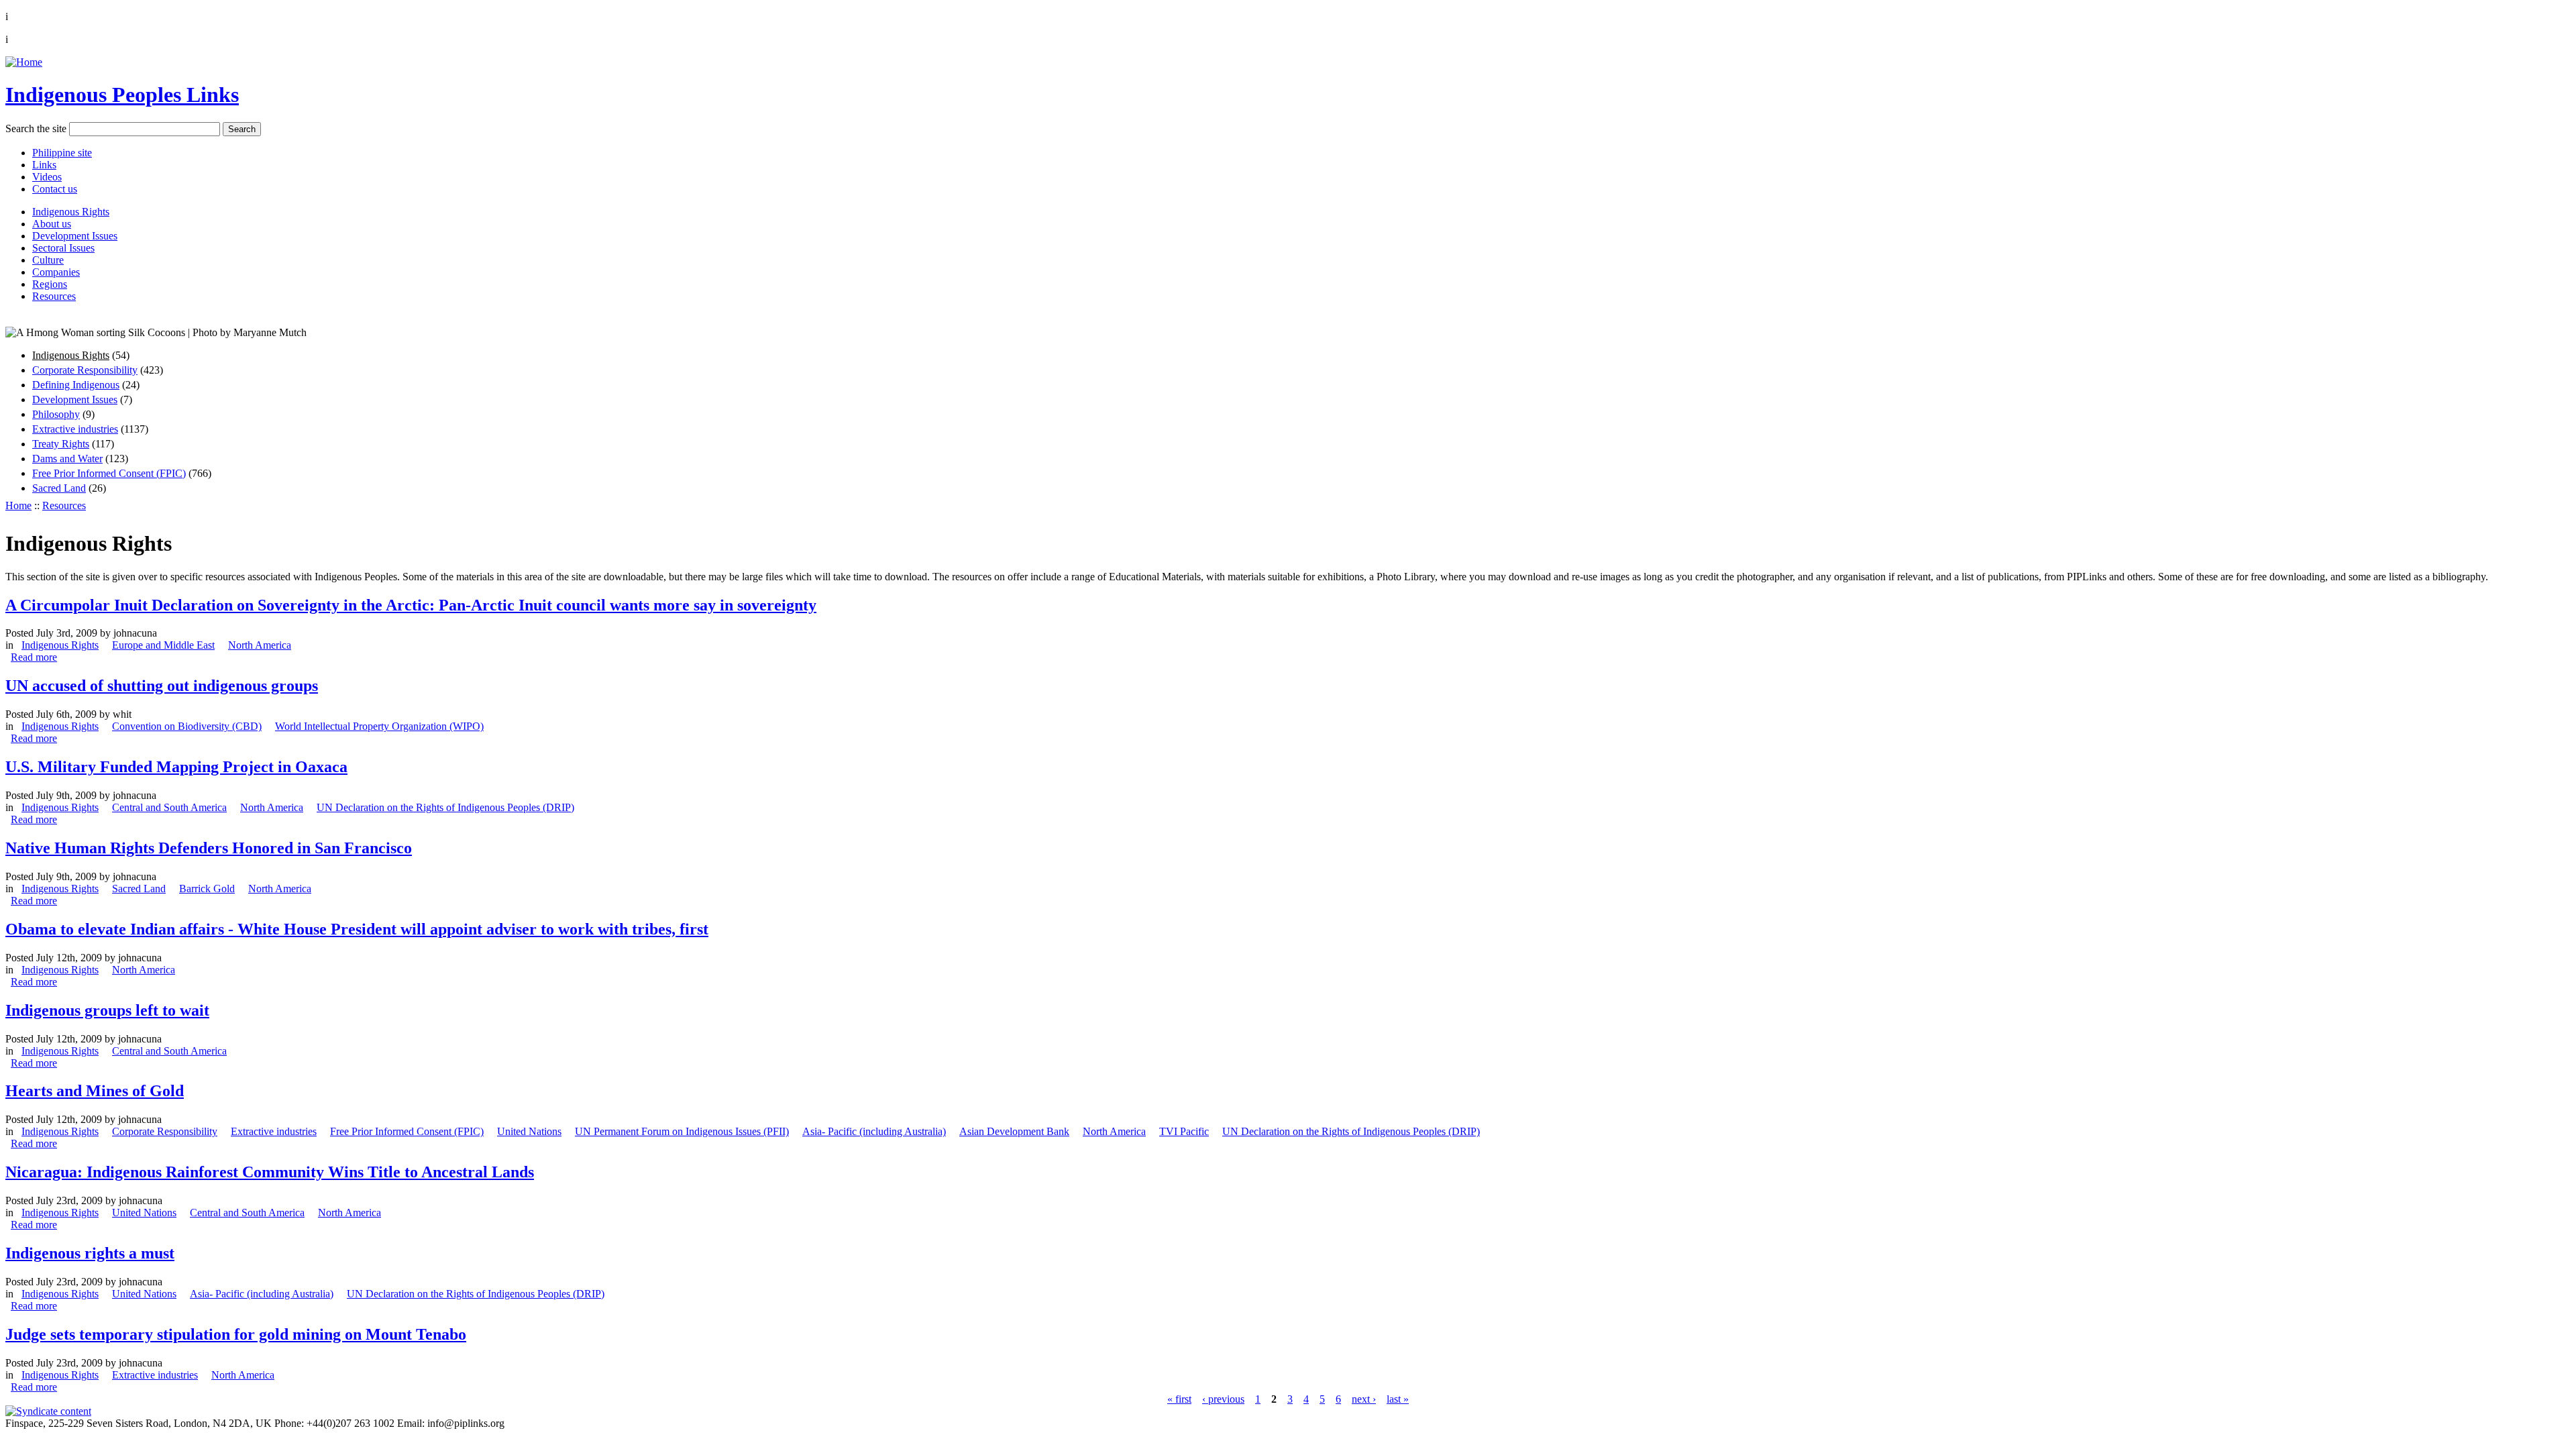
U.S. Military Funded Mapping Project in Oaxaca (176, 767)
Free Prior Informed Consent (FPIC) (109, 473)
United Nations (529, 1131)
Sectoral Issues (63, 248)
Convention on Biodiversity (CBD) (187, 726)
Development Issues (75, 236)
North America (260, 645)
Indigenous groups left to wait (107, 1010)
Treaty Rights (61, 444)
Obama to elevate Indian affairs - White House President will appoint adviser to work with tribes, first (357, 929)
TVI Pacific (1184, 1131)
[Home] (24, 62)
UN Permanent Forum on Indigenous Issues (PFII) (682, 1131)
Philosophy (56, 414)
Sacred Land (59, 488)
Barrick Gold (207, 889)
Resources (54, 296)
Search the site (36, 128)
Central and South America (169, 807)
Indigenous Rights (71, 212)
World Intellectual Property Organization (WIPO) (379, 726)
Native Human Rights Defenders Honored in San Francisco (209, 848)
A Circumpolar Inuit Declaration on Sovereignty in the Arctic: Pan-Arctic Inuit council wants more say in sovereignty (411, 605)
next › (1364, 1399)
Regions (50, 284)
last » (1398, 1399)
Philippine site (62, 153)
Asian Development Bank (1014, 1131)
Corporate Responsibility (85, 370)
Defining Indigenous (76, 385)
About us (52, 224)
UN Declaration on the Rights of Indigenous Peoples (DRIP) (445, 807)
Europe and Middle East (163, 645)
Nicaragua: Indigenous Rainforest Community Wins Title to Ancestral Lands (270, 1172)
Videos (47, 177)
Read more (34, 657)
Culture (48, 260)
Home (18, 505)
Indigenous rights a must (90, 1253)
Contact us (55, 189)
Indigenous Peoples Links (122, 95)
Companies (56, 272)
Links (44, 165)
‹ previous (1223, 1399)
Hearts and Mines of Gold (95, 1091)
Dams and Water (67, 459)
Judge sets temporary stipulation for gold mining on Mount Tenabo (236, 1334)
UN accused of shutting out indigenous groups (162, 686)
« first (1179, 1399)
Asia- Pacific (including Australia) (874, 1131)
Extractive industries (75, 429)
